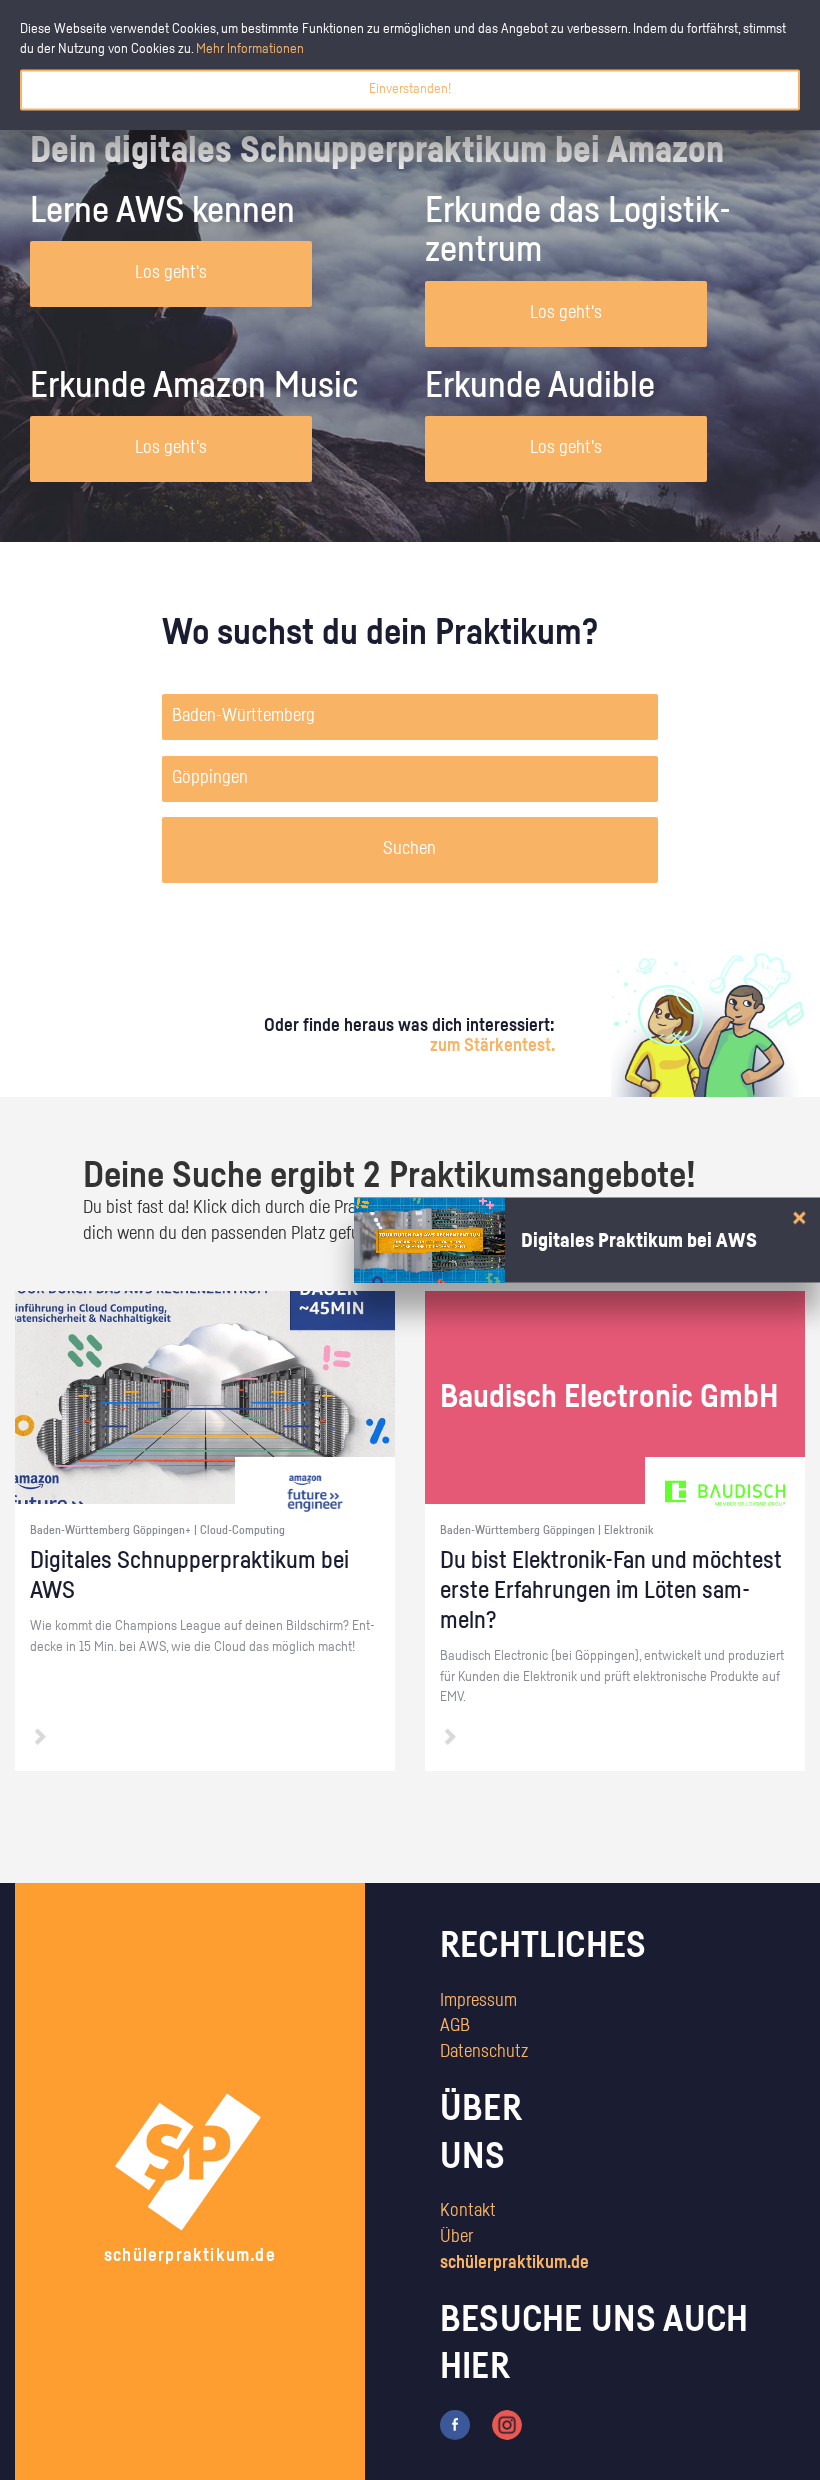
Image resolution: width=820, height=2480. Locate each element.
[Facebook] (455, 2425)
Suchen (409, 849)
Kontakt (468, 2211)
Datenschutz (484, 2052)
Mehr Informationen (250, 49)
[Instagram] (507, 2425)
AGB (455, 2026)
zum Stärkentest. (492, 1046)
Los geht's (171, 273)
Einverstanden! (410, 89)
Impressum (478, 2001)
